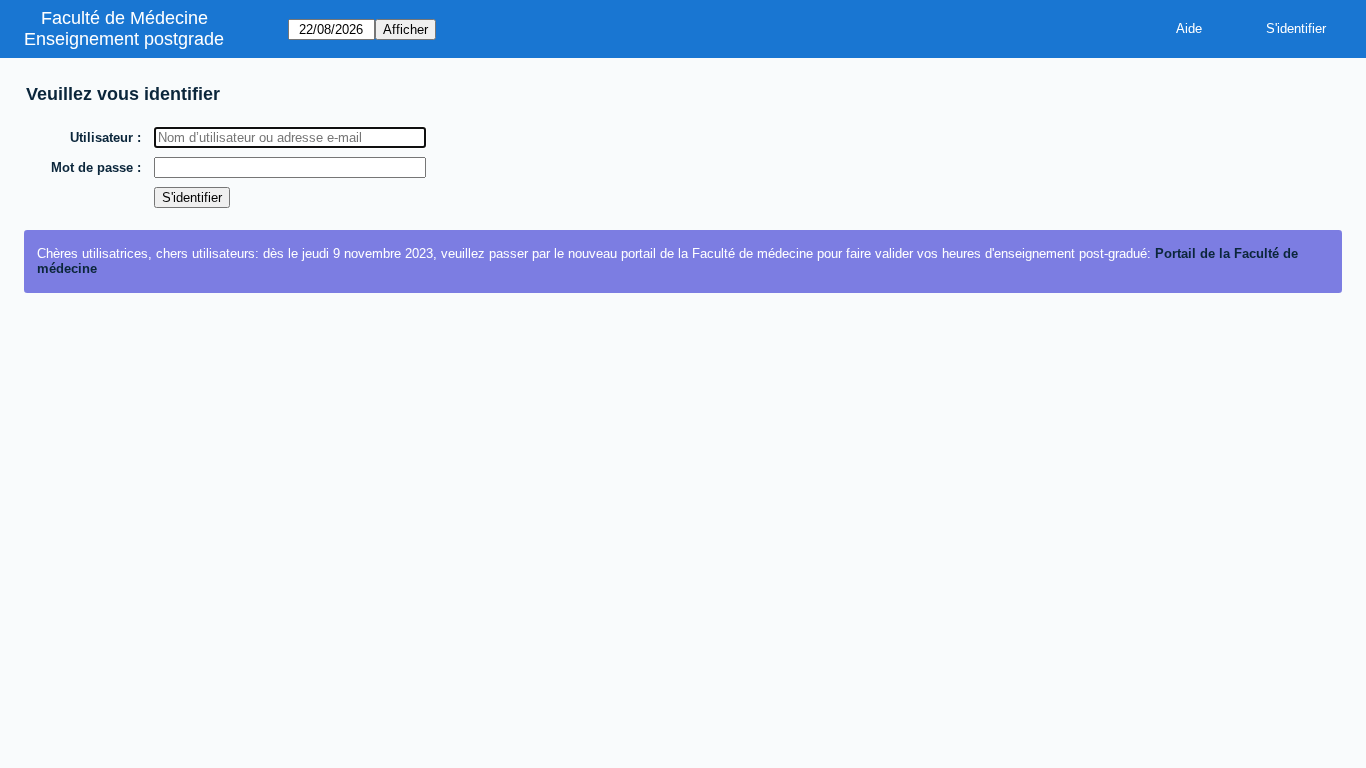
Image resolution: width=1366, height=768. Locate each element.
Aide (1189, 28)
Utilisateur (101, 137)
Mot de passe (92, 167)
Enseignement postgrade (124, 39)
